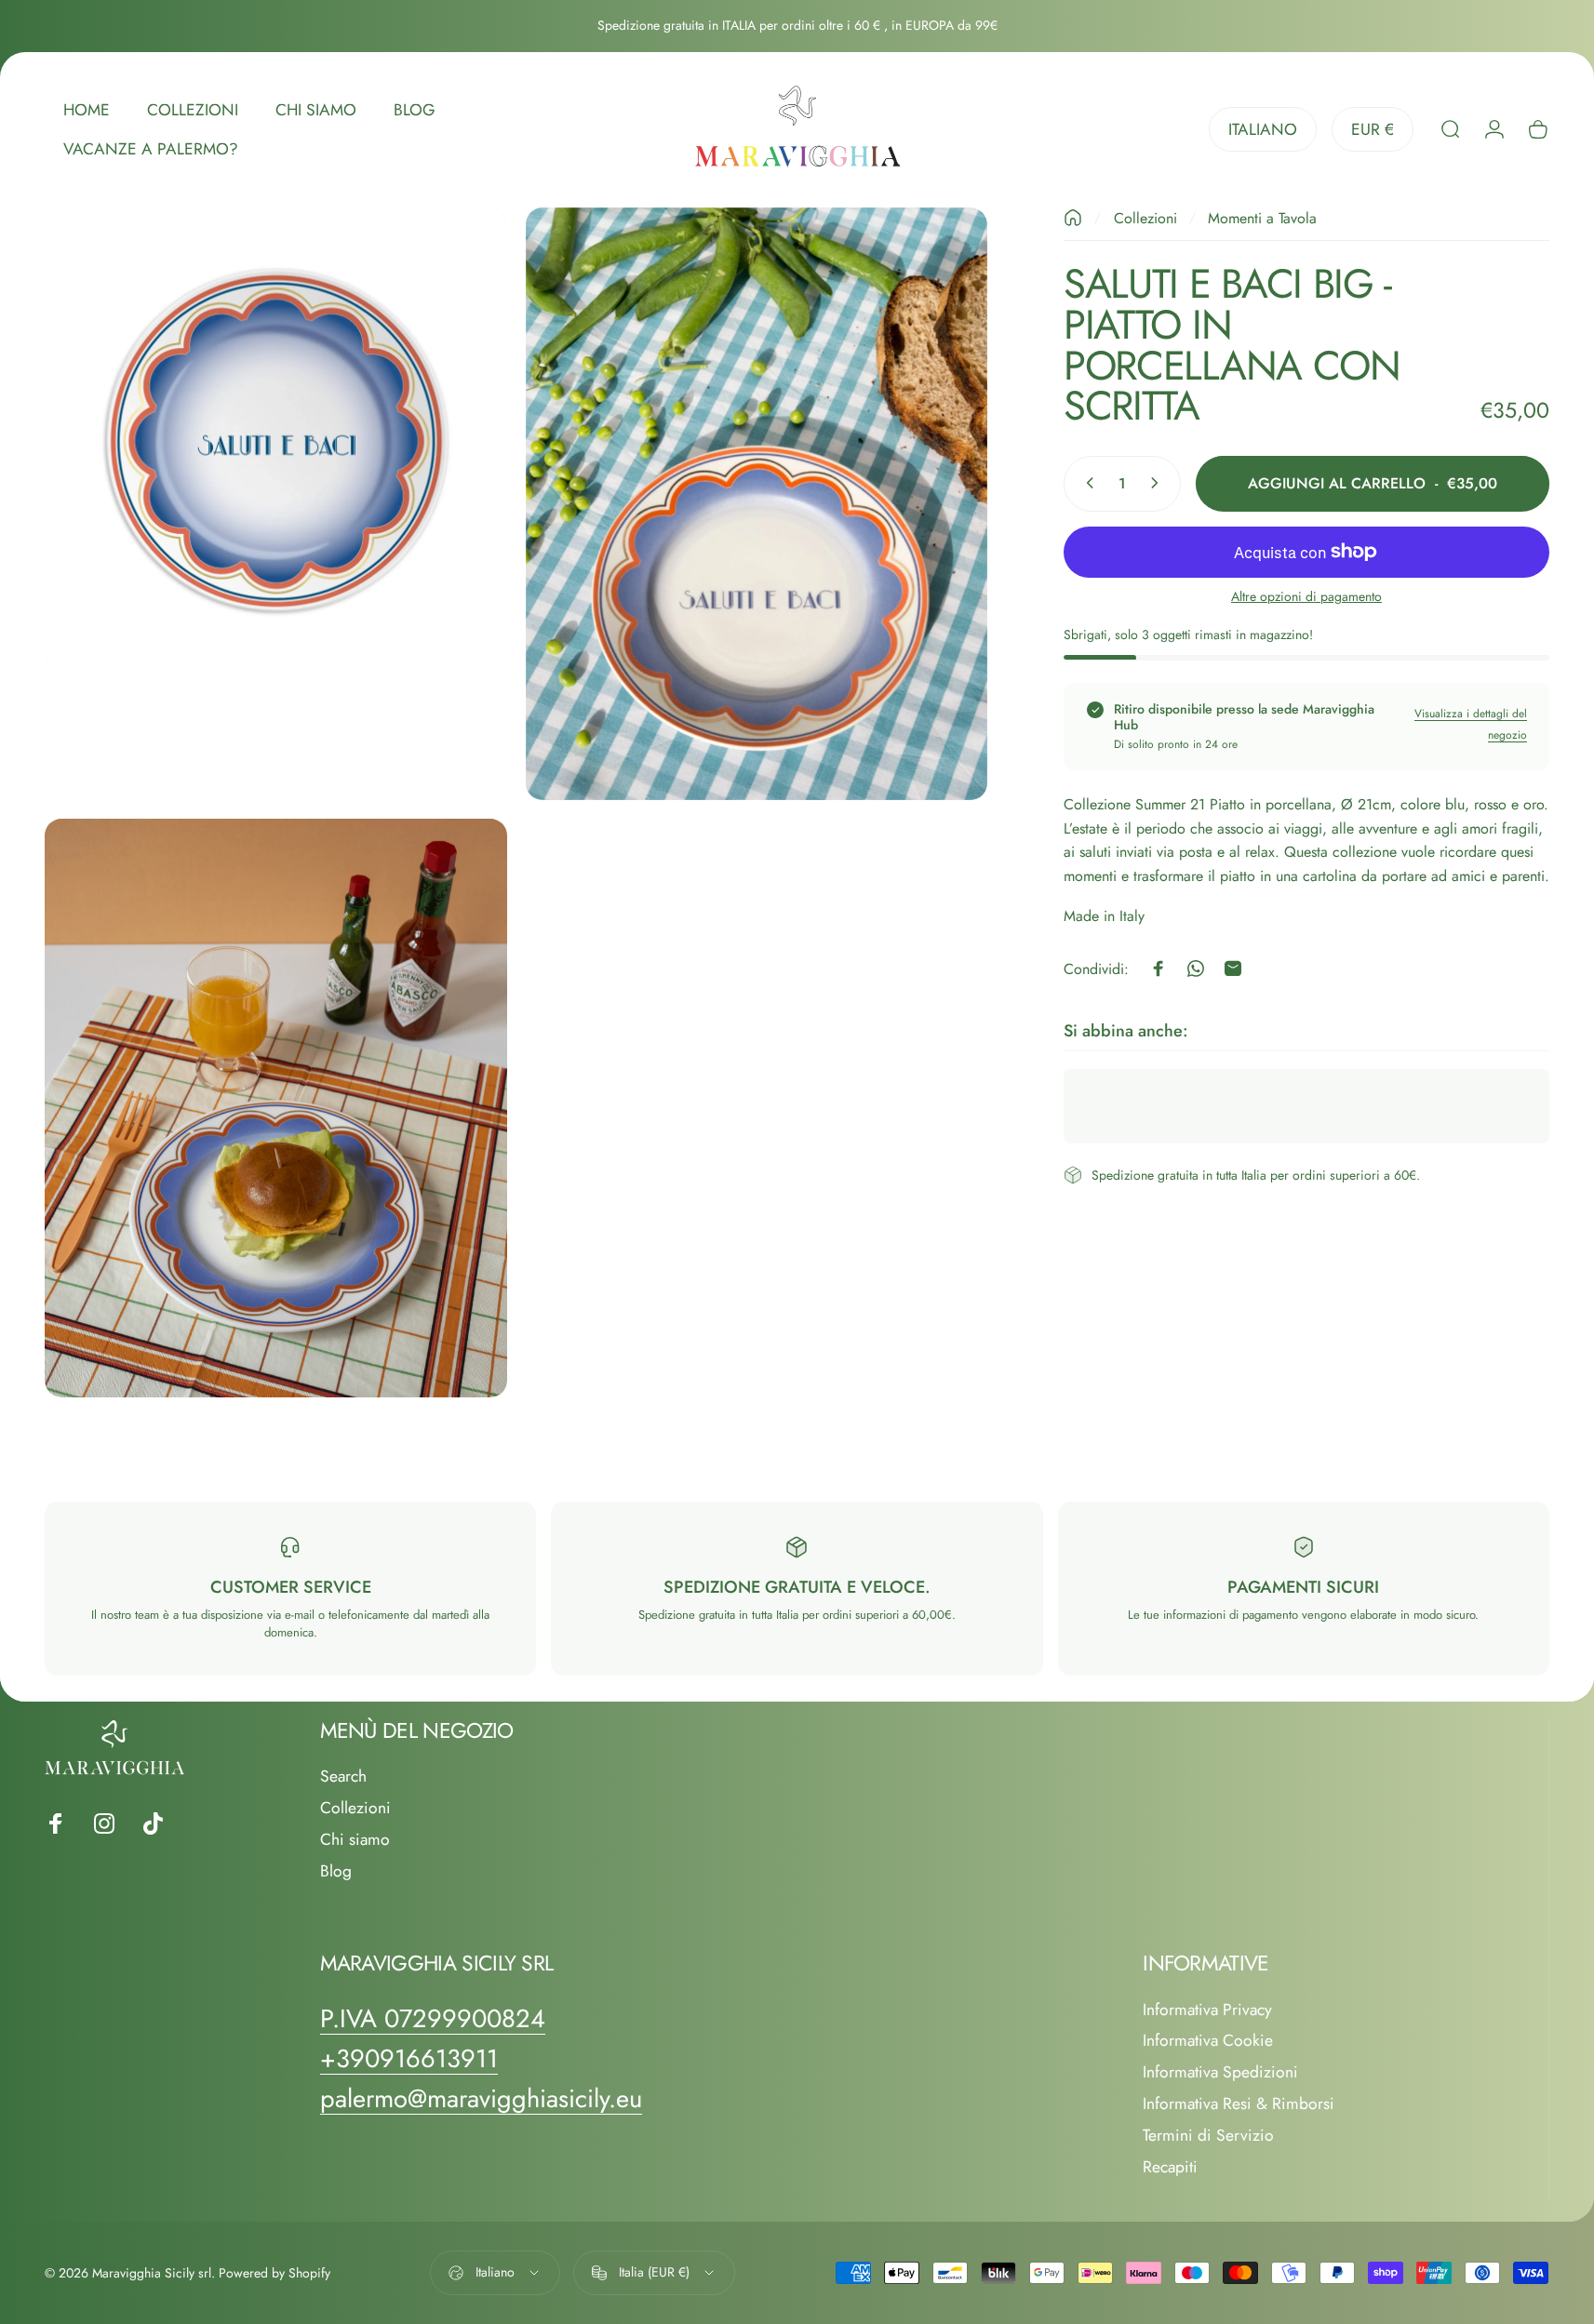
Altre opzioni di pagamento (1306, 596)
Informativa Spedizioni (1220, 2073)
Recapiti (1170, 2168)
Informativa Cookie (1208, 2041)
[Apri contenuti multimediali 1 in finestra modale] (276, 439)
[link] (433, 2019)
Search (343, 1777)
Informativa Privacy (1207, 2010)
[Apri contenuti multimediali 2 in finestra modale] (757, 504)
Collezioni (1145, 218)
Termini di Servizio (1208, 2136)
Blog (336, 1872)
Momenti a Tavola (1262, 218)
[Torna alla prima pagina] (1073, 218)
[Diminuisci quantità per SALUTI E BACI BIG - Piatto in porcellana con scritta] (1086, 483)
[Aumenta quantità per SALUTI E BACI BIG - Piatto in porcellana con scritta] (1159, 483)
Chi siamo (355, 1840)
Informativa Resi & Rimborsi (1239, 2104)
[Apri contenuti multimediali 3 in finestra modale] (276, 1108)
